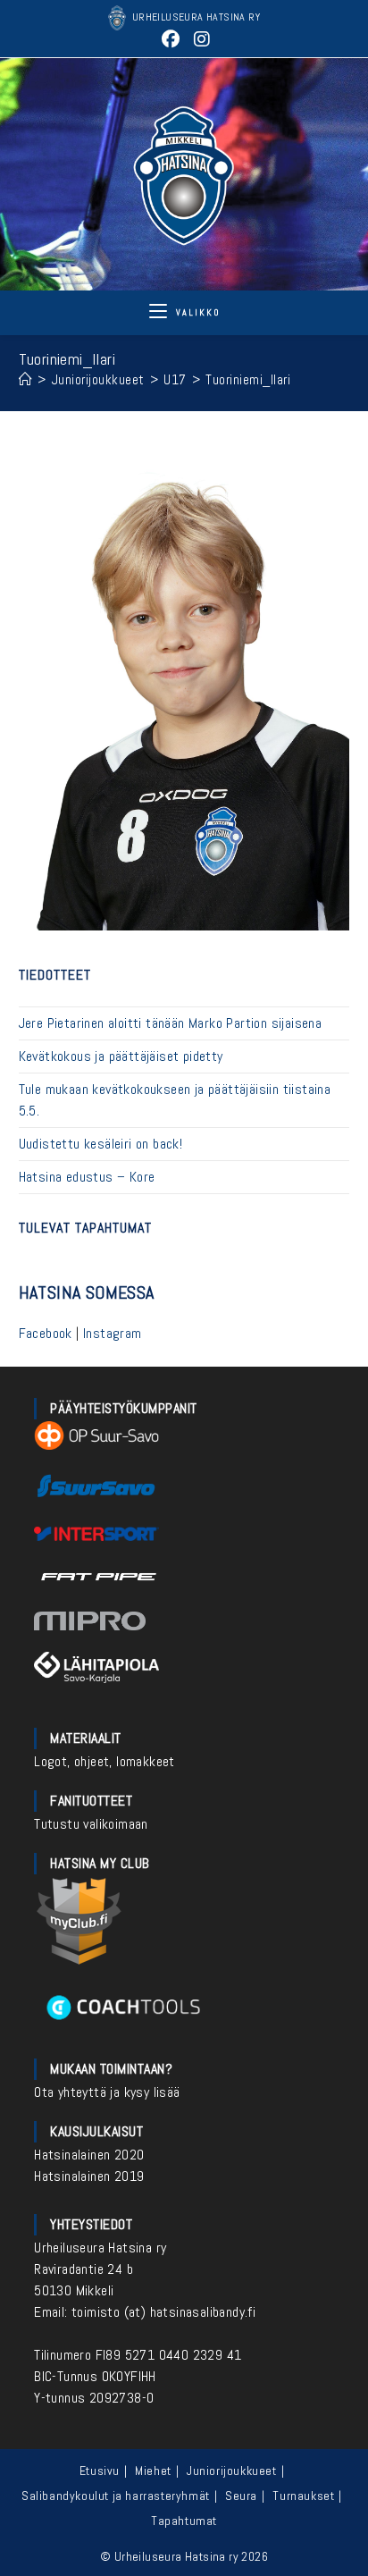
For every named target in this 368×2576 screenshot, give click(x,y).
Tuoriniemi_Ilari (248, 379)
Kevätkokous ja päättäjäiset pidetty (121, 1056)
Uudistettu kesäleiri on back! (101, 1144)
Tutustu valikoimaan (91, 1824)
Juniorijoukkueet (232, 2471)
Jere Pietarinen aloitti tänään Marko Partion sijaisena (171, 1023)
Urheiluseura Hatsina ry (100, 2248)
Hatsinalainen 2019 (89, 2176)
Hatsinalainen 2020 (89, 2155)
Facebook (46, 1333)
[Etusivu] (26, 379)
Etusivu (100, 2471)
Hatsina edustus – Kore (87, 1177)
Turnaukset (303, 2496)
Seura (241, 2496)
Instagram (113, 1333)
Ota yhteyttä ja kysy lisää (107, 2092)
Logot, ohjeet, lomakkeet (105, 1761)
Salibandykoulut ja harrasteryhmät (116, 2496)
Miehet (153, 2471)
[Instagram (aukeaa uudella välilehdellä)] (199, 39)
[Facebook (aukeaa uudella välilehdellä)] (170, 39)
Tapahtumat (184, 2521)
